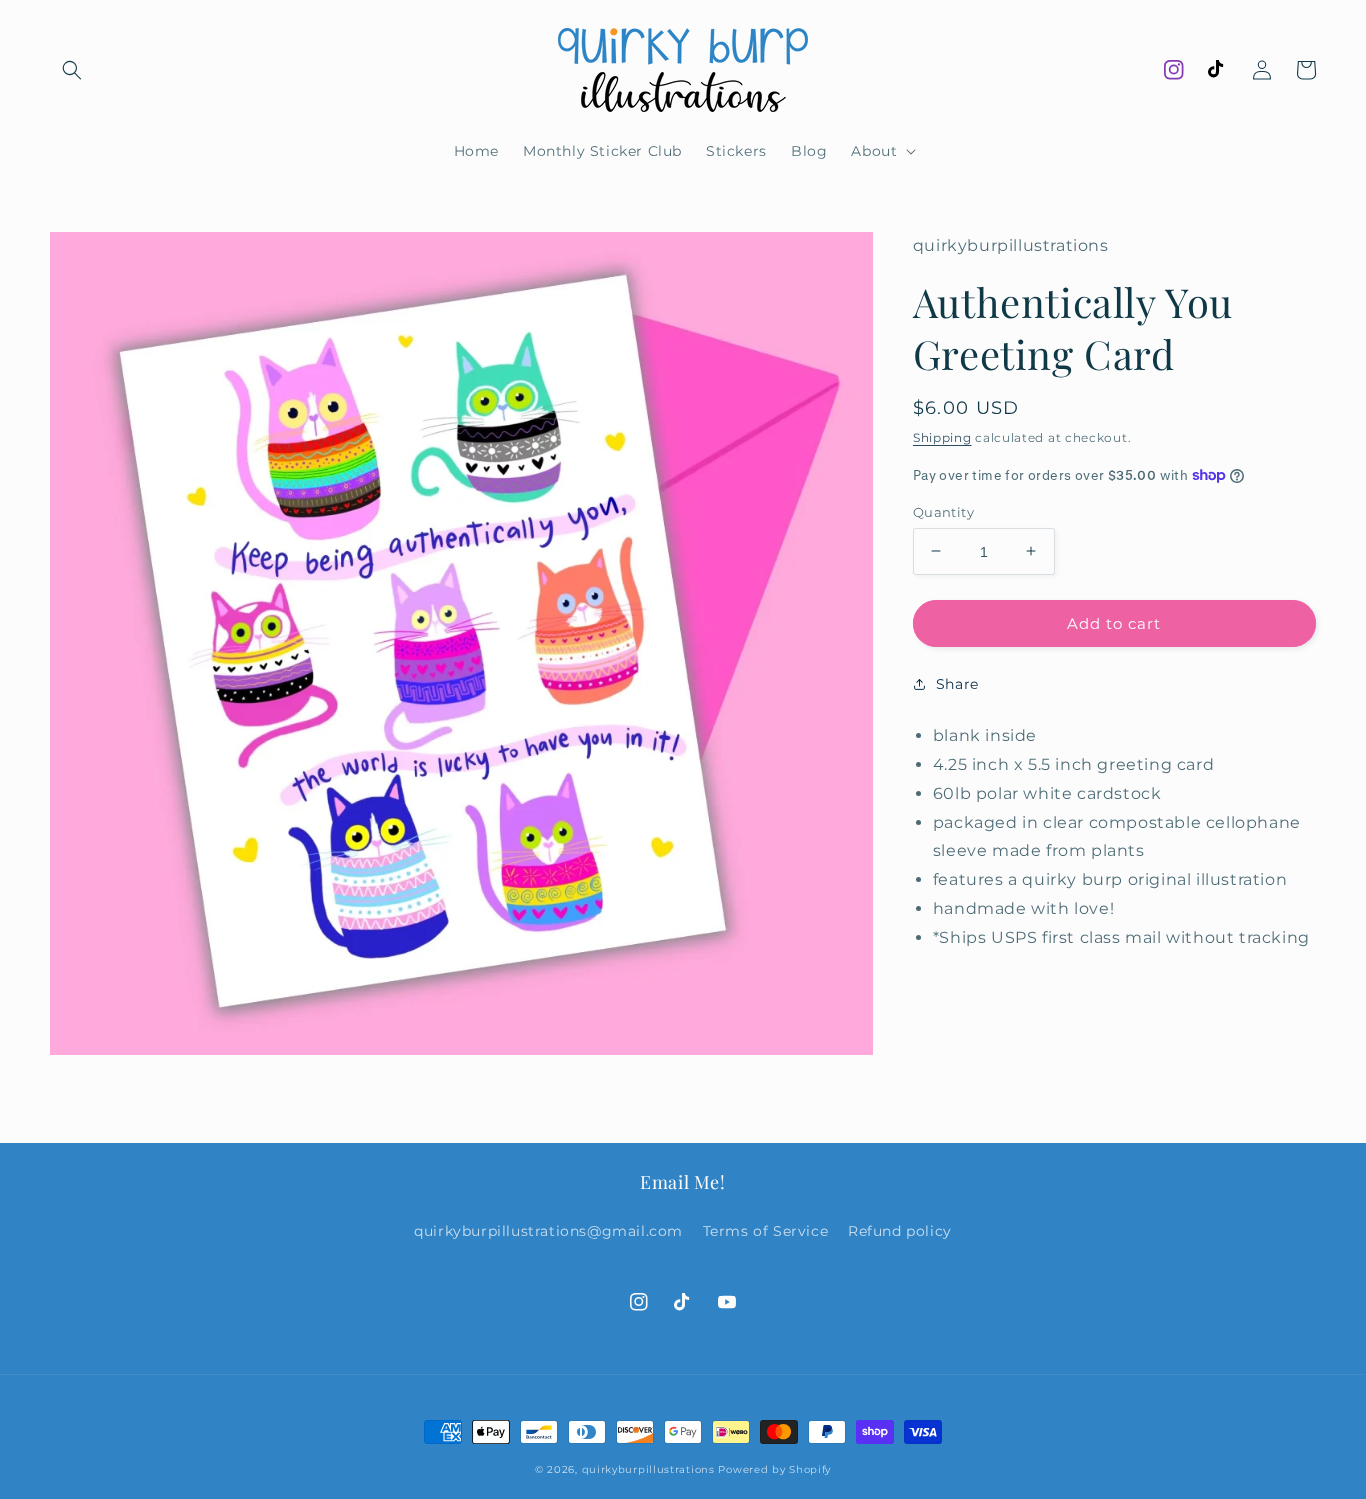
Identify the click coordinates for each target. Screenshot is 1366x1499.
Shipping (942, 436)
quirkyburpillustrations (648, 1469)
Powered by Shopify (774, 1469)
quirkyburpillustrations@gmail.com (548, 1231)
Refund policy (900, 1231)
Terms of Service (766, 1231)
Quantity (943, 511)
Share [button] (957, 684)
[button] (72, 70)
